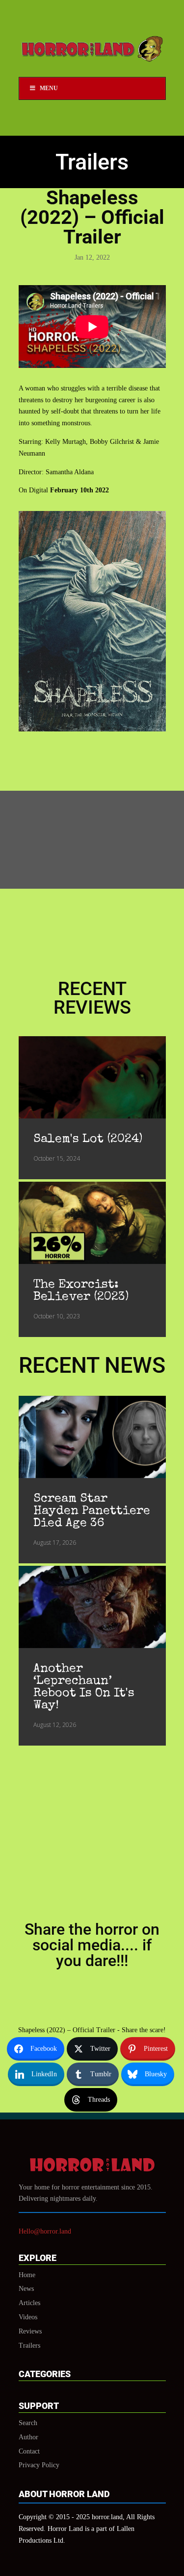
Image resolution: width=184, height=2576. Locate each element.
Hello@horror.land (45, 2231)
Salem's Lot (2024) (88, 1139)
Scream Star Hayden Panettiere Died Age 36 (92, 1511)
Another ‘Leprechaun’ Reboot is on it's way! (84, 1687)
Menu (49, 88)
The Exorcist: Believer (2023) (81, 1291)
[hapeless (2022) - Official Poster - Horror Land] (92, 729)
